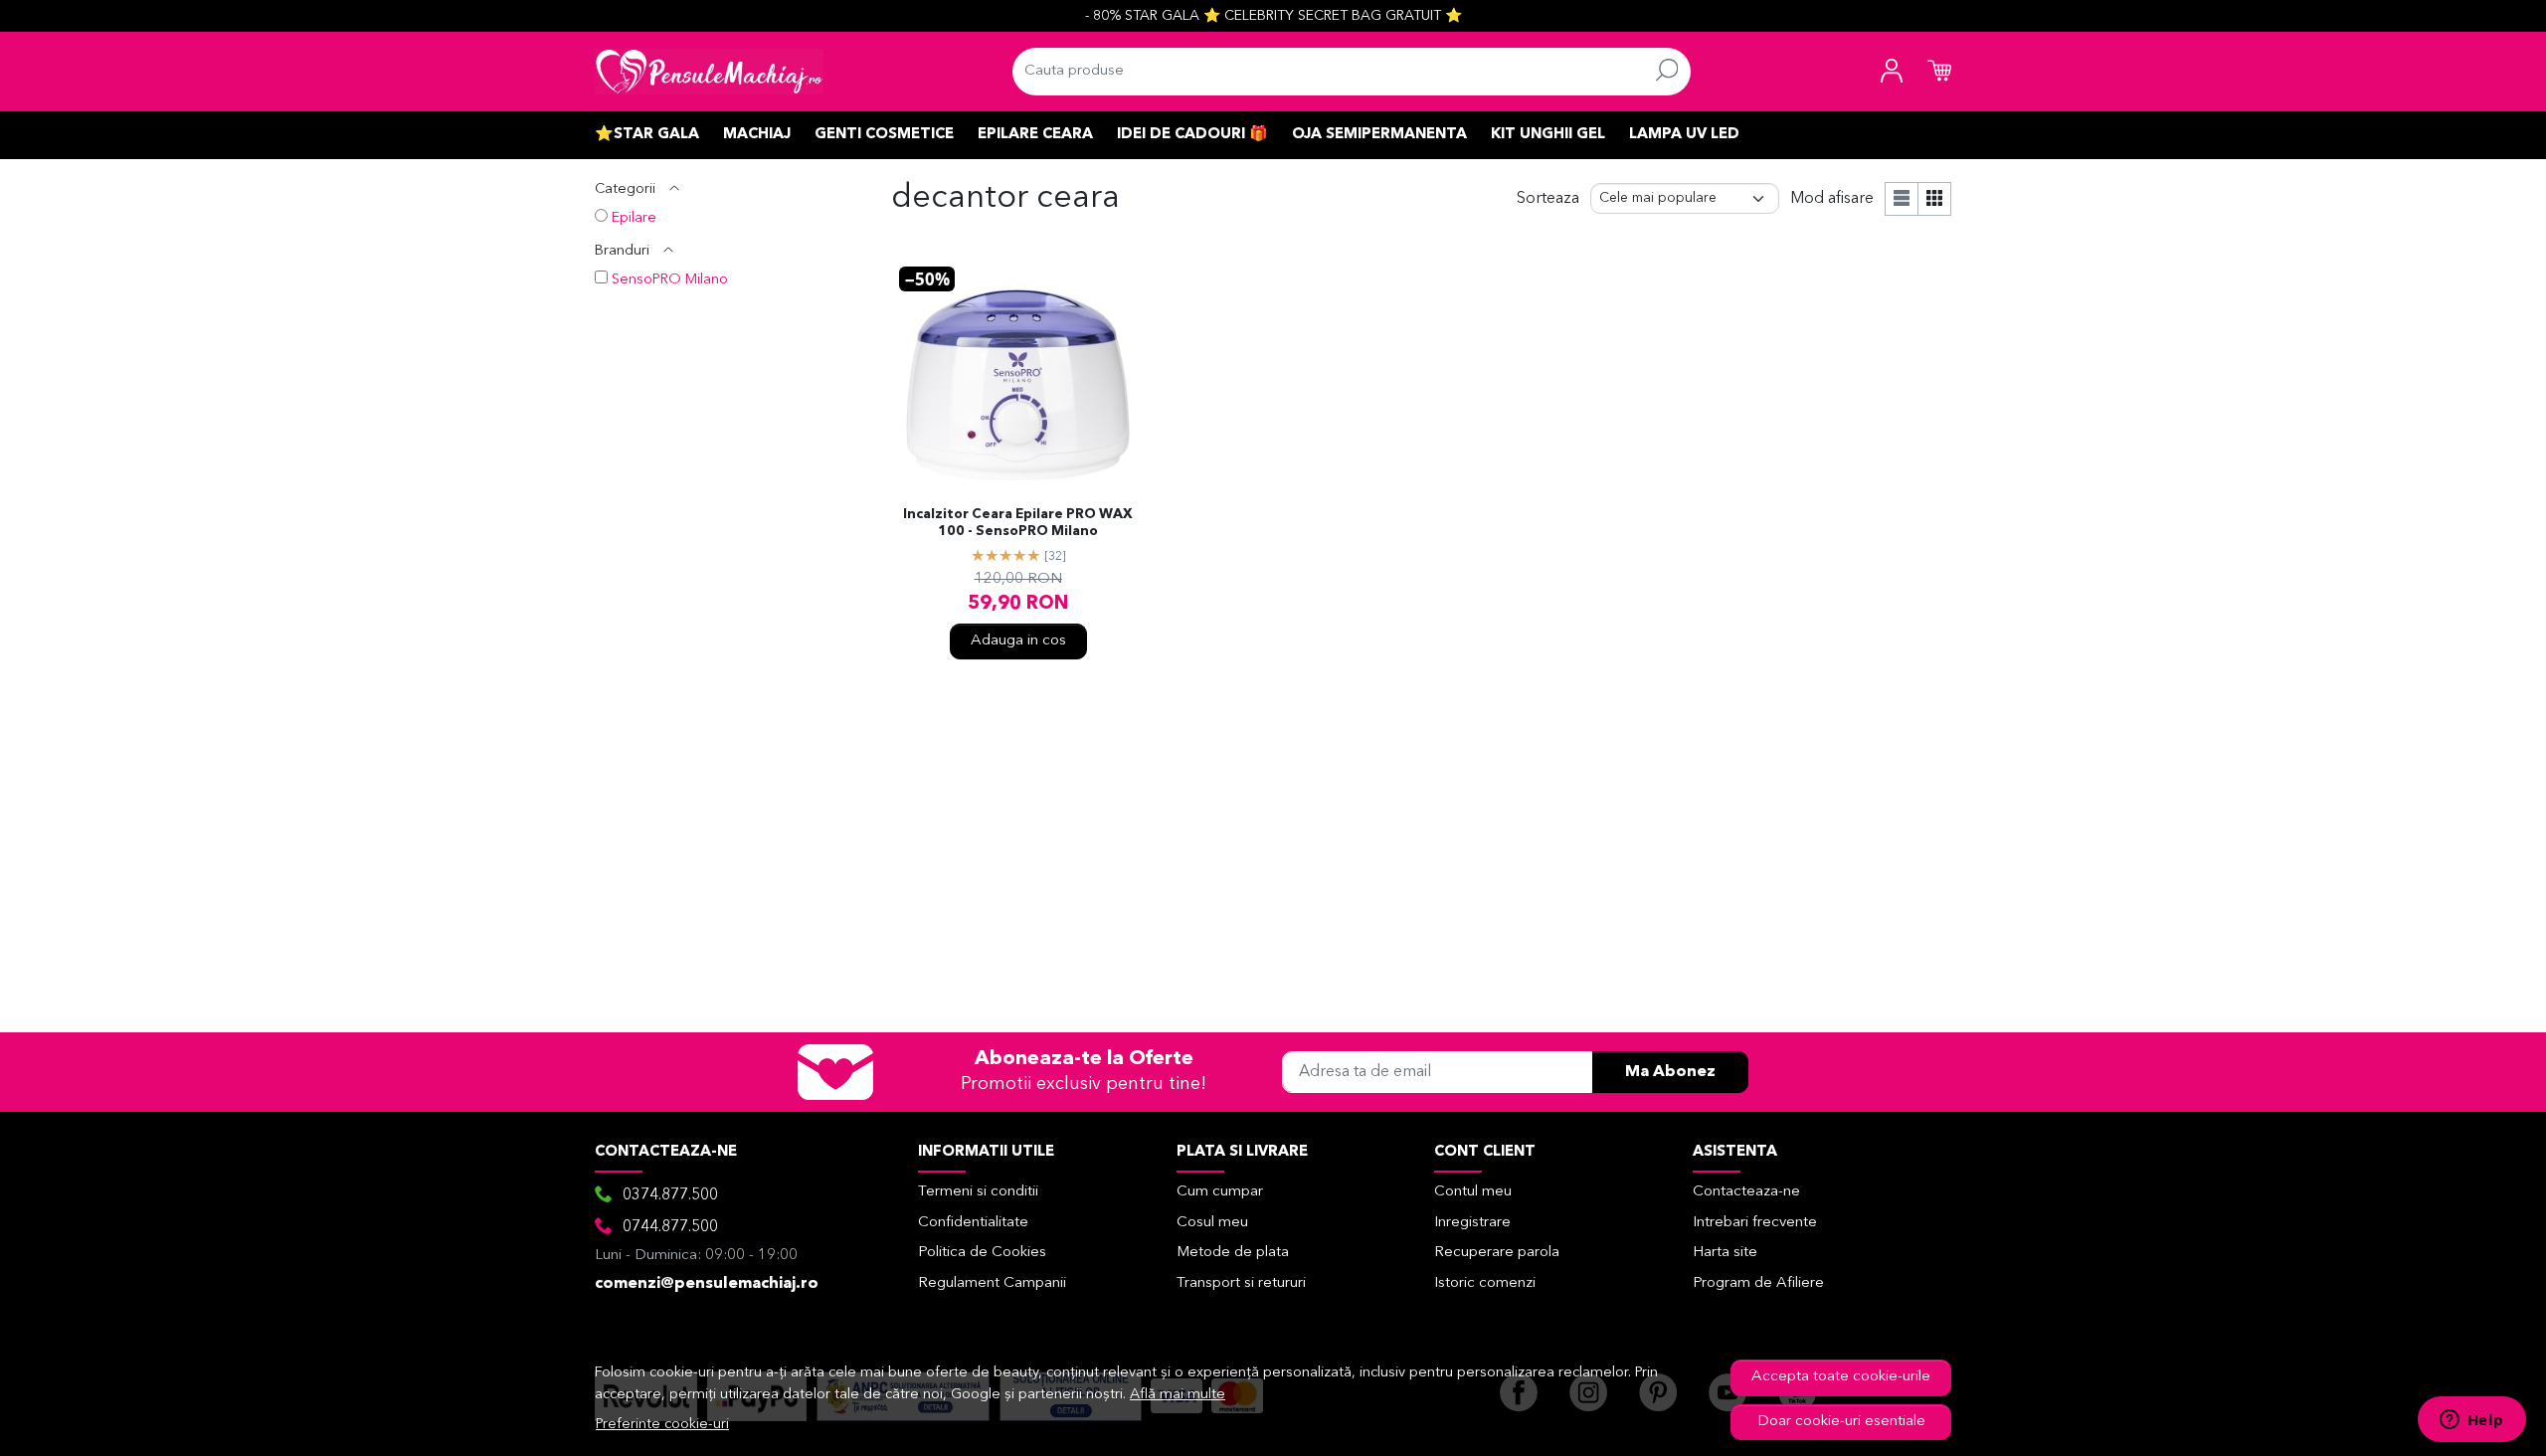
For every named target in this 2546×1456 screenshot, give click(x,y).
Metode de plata (1233, 1253)
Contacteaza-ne (1746, 1192)
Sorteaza (1548, 199)
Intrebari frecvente (1755, 1223)
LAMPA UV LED (1684, 135)
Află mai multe (1178, 1395)
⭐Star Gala (647, 135)
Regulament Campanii (992, 1283)
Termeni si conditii (978, 1192)
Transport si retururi (1241, 1283)
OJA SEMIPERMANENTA (1379, 135)
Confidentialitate (973, 1223)
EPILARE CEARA (1035, 135)
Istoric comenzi (1485, 1283)
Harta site (1725, 1253)
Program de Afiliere (1758, 1283)
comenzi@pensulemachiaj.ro (707, 1284)
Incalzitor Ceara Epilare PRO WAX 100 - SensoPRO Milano (1018, 523)
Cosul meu (1212, 1223)
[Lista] (1902, 199)
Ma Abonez (1670, 1072)
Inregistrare (1472, 1223)
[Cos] (1939, 72)
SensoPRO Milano (670, 280)
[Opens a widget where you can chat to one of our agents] (2471, 1421)
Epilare (634, 218)
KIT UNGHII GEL (1548, 135)
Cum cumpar (1220, 1192)
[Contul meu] (1892, 72)
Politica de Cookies (982, 1253)
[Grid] (1935, 199)
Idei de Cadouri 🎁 (1192, 135)
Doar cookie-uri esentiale (1841, 1422)
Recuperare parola (1497, 1253)
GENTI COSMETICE (884, 135)
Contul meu (1473, 1192)
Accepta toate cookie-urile (1841, 1377)
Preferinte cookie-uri (662, 1425)
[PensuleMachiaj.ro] (709, 72)
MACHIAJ (757, 135)
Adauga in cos (1018, 641)
